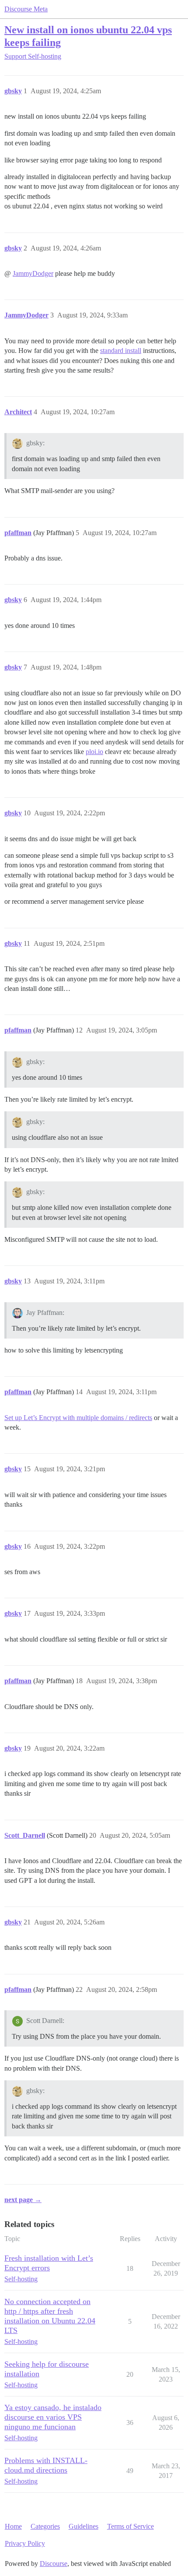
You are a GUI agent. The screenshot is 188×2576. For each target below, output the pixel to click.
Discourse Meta (26, 9)
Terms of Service (131, 2526)
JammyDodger (33, 273)
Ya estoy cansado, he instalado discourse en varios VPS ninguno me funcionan (53, 2417)
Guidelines (84, 2526)
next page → (23, 2200)
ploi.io (94, 752)
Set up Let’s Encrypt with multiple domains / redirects (78, 1418)
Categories (45, 2526)
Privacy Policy (25, 2543)
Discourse (54, 2564)
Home (13, 2526)
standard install (121, 351)
